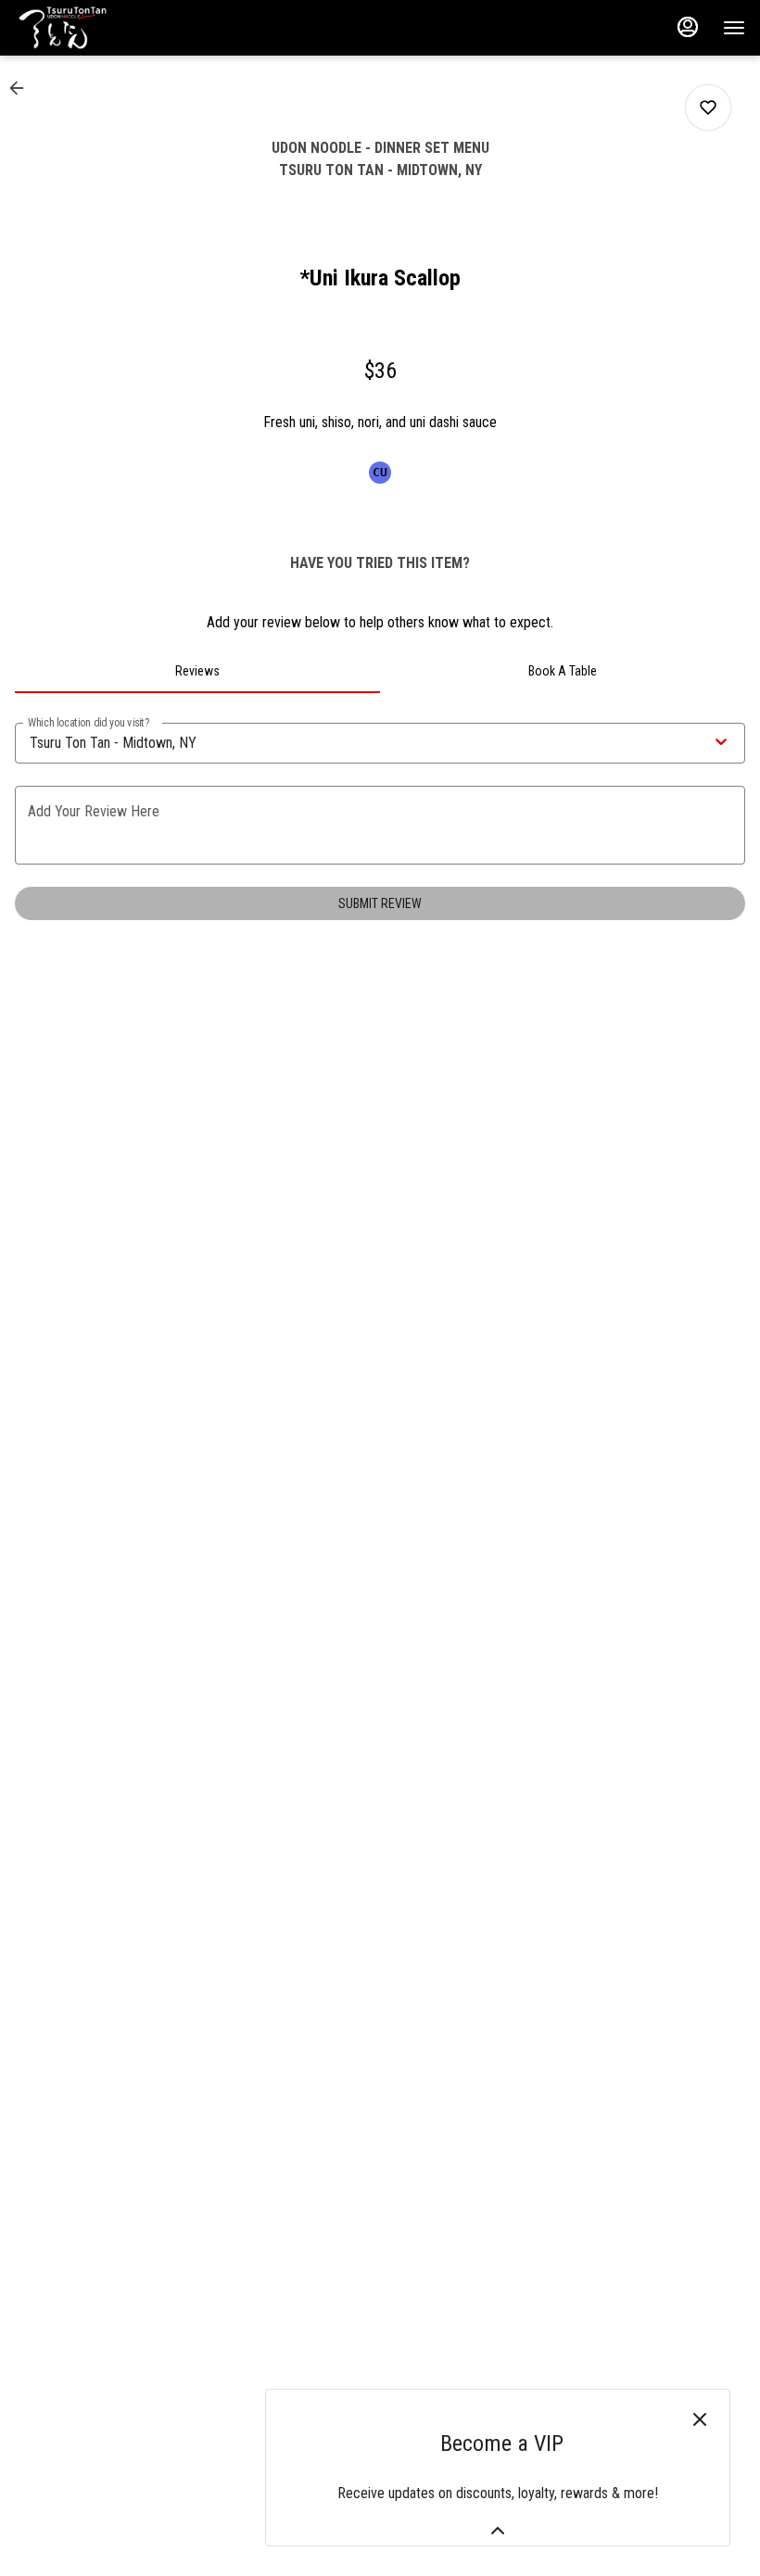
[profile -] (688, 27)
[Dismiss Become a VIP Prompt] (700, 2419)
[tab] (197, 671)
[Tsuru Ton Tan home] (98, 28)
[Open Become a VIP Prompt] (498, 2531)
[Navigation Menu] (734, 28)
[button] (22, 88)
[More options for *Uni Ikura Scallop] (708, 107)
